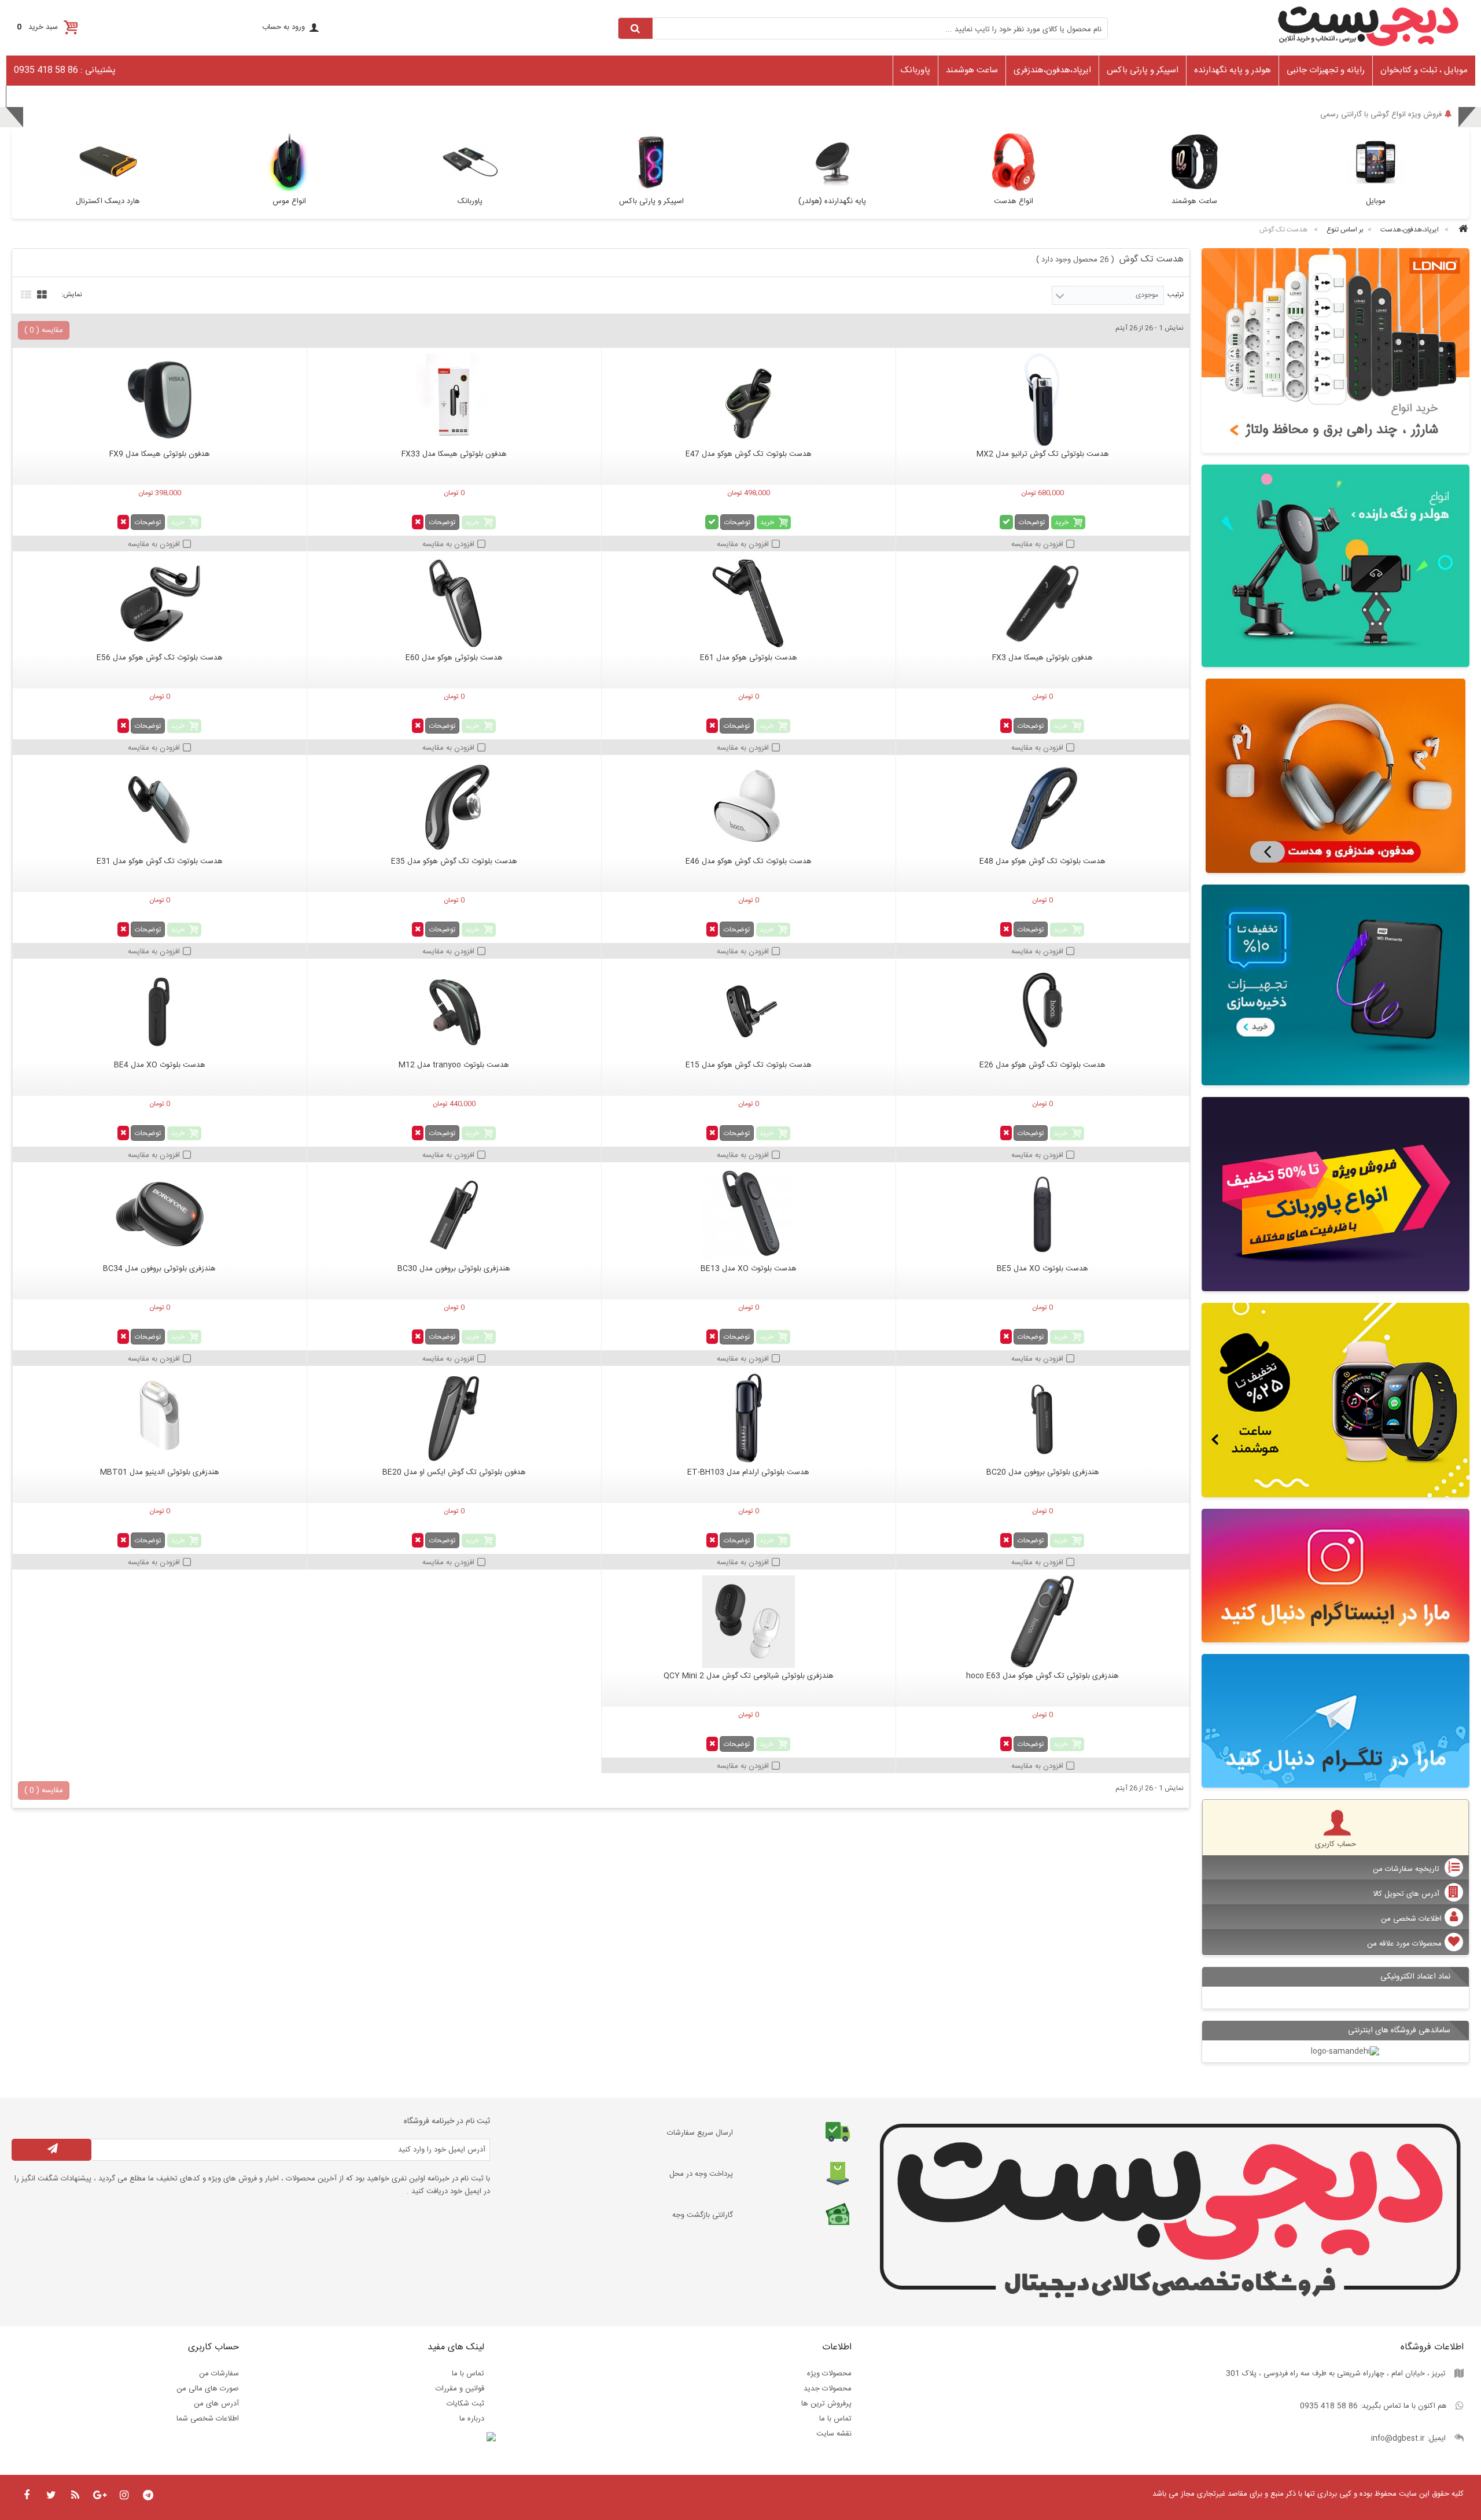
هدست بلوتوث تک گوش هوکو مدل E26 (1042, 1065)
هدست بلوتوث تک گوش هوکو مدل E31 (160, 861)
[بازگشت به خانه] (1461, 230)
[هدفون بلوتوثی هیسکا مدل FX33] (454, 400)
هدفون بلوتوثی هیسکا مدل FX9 (160, 454)
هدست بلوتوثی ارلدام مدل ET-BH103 (748, 1472)
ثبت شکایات (465, 2404)
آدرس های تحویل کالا (1407, 1894)
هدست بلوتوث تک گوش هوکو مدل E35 (454, 861)
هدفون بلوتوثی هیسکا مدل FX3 (1042, 658)
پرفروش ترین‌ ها (826, 2404)
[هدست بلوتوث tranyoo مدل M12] (454, 1011)
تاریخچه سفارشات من (1407, 1869)
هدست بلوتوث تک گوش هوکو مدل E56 (160, 658)
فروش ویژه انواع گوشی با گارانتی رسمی (1381, 119)
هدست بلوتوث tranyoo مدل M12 (454, 1065)
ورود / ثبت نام (34, 95)
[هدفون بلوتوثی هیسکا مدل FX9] (160, 400)
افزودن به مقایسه (1037, 544)
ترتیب (1176, 294)
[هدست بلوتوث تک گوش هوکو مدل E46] (749, 807)
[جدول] (40, 293)
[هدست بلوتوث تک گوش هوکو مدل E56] (160, 603)
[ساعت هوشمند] (1336, 1400)
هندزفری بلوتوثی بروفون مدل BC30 (454, 1269)
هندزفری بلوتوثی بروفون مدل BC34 (159, 1269)
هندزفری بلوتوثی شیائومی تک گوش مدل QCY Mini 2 (749, 1676)
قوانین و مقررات (460, 2389)
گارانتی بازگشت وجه (703, 2215)
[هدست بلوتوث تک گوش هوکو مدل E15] (749, 1011)
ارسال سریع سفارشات (700, 2133)
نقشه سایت (834, 2434)
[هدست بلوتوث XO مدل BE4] (160, 1011)
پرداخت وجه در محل (701, 2174)
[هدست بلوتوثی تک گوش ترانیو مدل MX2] (1043, 400)
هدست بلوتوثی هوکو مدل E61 (749, 658)
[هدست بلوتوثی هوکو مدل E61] (749, 603)
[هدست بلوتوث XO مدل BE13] (749, 1214)
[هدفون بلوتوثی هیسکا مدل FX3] (1043, 603)
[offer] (1336, 1194)
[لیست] (25, 293)
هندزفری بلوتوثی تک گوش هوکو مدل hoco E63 (1042, 1676)
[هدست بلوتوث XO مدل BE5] (1043, 1214)
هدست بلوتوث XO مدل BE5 (1042, 1269)
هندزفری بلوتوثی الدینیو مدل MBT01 (160, 1472)
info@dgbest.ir (1398, 2438)
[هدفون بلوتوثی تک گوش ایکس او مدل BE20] (454, 1418)
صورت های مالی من (208, 2389)
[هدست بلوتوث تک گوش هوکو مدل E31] (160, 807)
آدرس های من (216, 2404)
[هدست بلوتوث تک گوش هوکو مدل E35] (454, 807)
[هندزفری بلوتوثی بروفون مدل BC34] (160, 1214)
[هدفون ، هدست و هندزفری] (1336, 776)
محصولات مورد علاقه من (1404, 1944)
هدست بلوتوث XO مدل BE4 (160, 1065)
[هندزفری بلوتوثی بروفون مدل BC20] (1043, 1418)
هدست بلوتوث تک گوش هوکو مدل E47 (749, 454)
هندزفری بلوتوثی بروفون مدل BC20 (1043, 1472)
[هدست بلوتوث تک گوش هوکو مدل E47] (749, 400)
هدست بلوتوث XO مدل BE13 (749, 1269)
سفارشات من (219, 2374)
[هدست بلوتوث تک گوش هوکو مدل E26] (1043, 1011)
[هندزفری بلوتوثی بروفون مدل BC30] (454, 1214)
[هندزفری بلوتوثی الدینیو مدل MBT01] (160, 1418)
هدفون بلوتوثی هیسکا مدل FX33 (454, 454)
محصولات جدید (828, 2389)
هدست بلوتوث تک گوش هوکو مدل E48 (1042, 861)
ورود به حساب (283, 27)
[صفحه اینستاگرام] (1336, 1576)
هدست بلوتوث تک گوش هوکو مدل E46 (749, 861)
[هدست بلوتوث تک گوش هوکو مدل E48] (1043, 807)
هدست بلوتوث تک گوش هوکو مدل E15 (749, 1065)
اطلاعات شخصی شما (208, 2419)
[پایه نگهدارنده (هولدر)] (1336, 565)
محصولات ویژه (829, 2374)
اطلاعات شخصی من (1411, 1919)
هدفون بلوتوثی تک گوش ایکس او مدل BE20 (454, 1472)
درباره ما (472, 2419)
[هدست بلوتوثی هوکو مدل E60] (454, 603)
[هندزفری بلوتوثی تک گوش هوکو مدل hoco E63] (1043, 1622)
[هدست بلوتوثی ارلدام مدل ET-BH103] (749, 1418)
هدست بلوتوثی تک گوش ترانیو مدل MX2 (1043, 454)
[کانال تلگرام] (1336, 1721)
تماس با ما (835, 2419)
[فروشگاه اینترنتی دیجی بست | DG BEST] (1368, 50)
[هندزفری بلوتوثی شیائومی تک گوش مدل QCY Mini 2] (749, 1622)
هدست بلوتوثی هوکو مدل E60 (454, 658)
